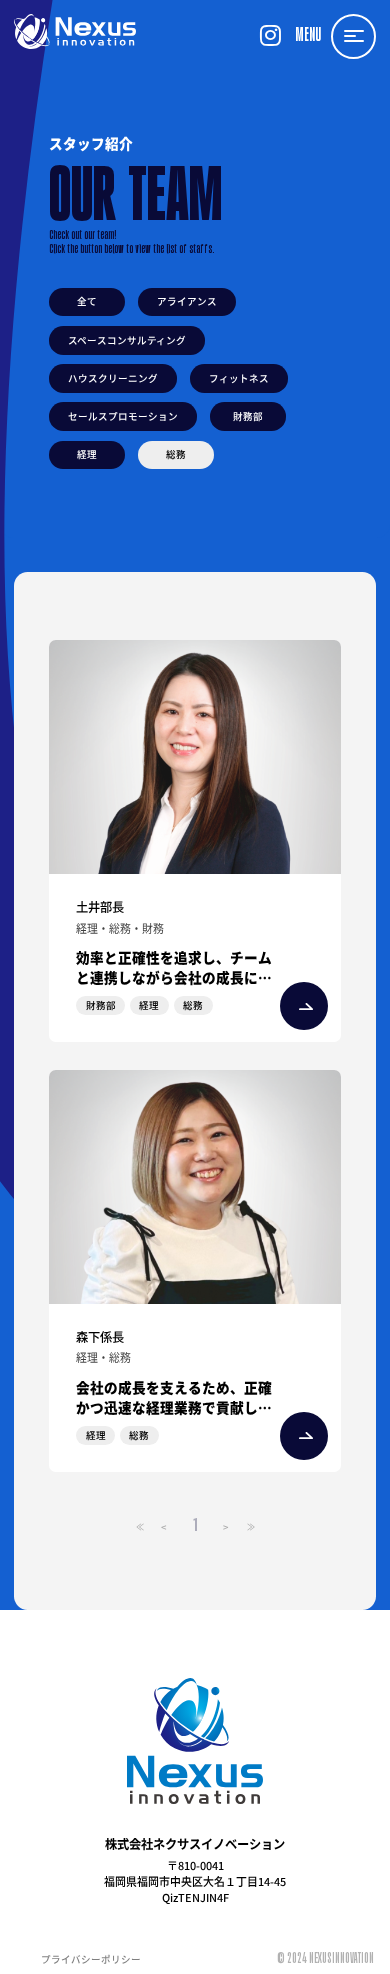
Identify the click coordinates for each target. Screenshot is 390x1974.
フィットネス (239, 378)
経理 (87, 454)
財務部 (248, 416)
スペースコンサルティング (127, 340)
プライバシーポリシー (91, 1959)
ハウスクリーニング (113, 378)
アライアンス (187, 301)
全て (87, 301)
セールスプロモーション (123, 416)
